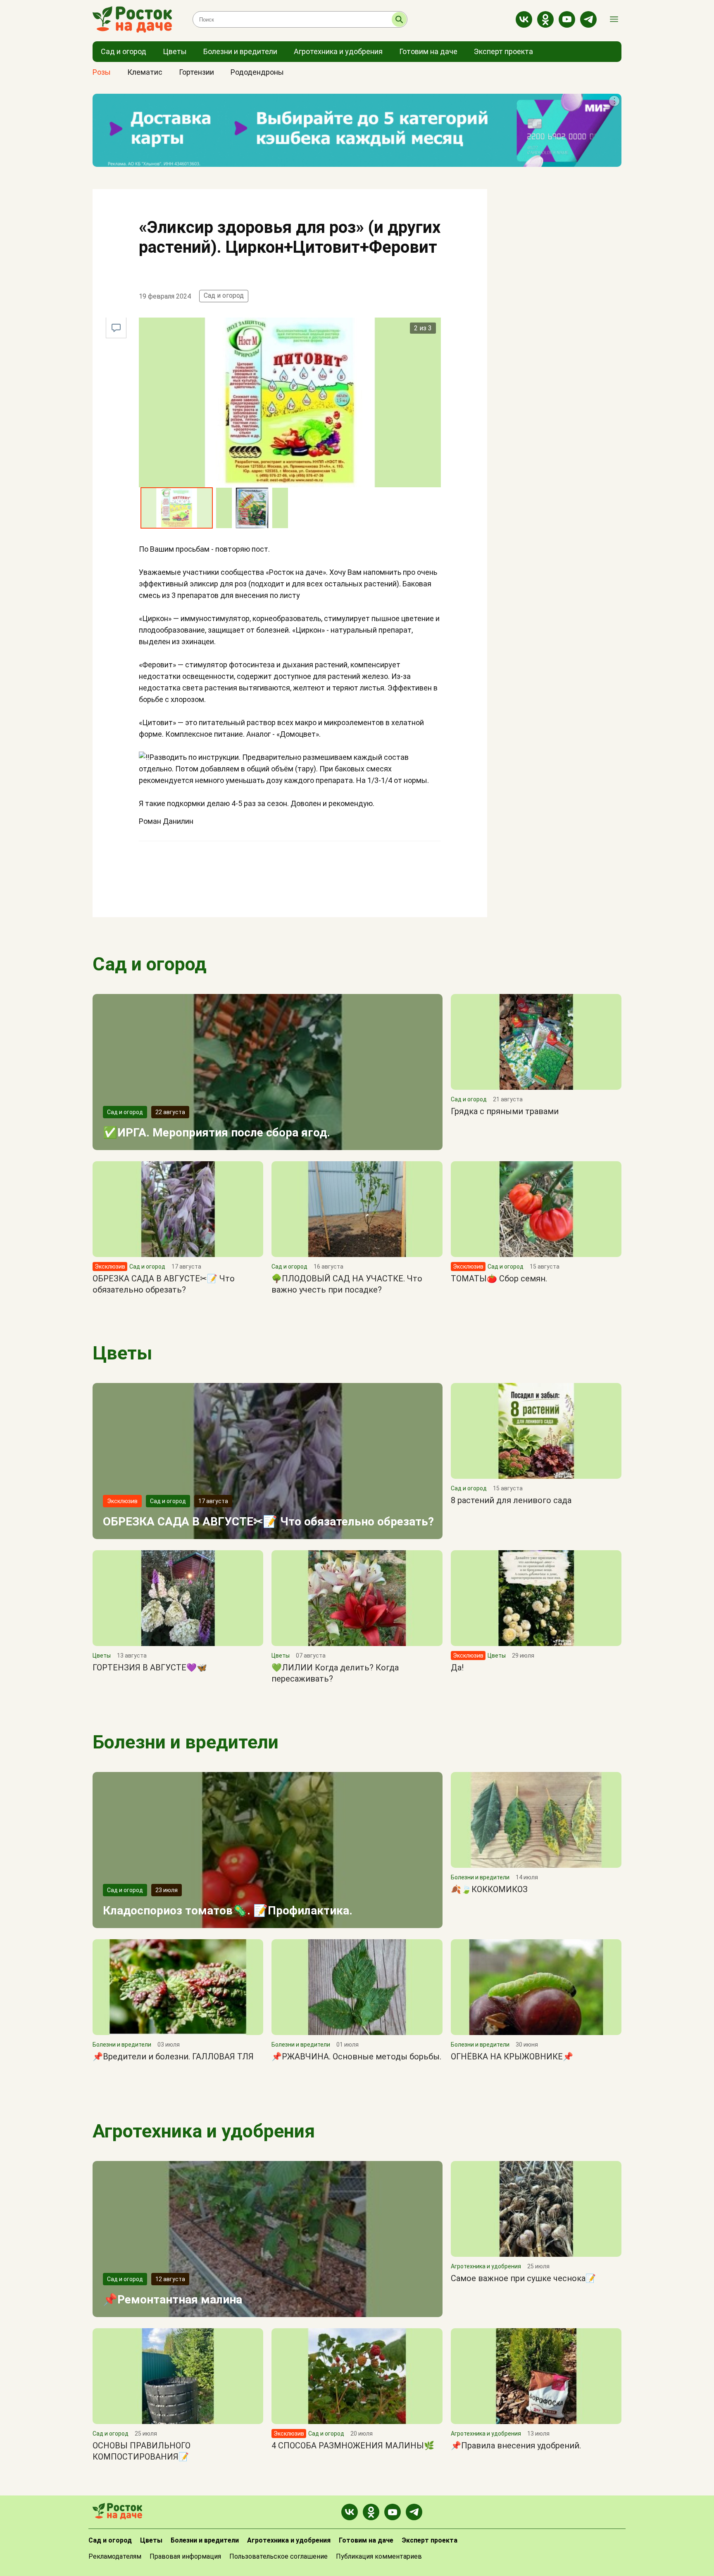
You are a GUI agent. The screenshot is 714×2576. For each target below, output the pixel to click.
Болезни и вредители (186, 1742)
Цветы (122, 1353)
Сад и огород (224, 295)
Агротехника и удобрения (204, 2131)
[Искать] (399, 19)
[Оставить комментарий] (116, 328)
